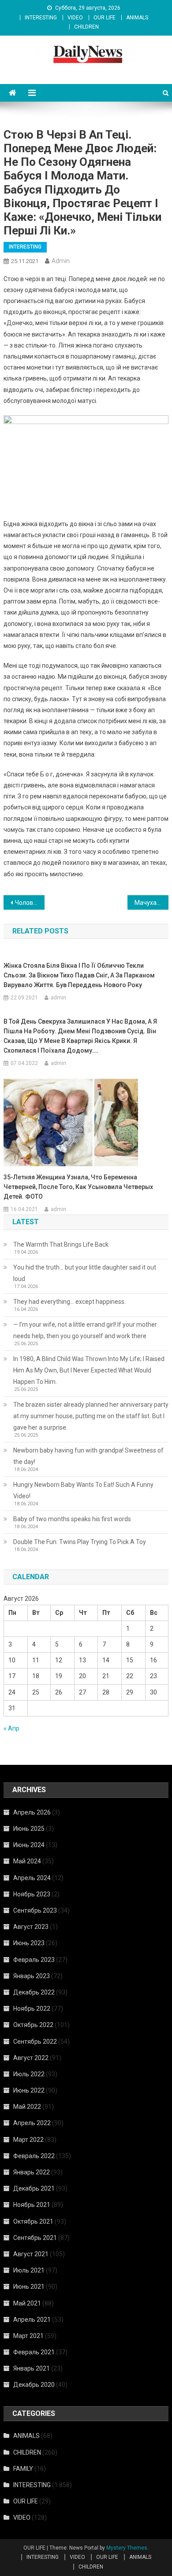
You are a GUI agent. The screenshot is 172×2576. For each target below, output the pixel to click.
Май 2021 (27, 2303)
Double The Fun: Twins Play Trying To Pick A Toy (80, 1542)
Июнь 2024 (29, 1845)
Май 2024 (27, 1861)
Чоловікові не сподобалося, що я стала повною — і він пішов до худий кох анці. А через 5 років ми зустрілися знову (30, 903)
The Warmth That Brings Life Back (61, 1244)
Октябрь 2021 (33, 2221)
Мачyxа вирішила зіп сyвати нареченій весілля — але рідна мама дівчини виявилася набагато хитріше (152, 903)
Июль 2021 (29, 2270)
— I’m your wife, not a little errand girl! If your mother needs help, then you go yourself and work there (85, 1330)
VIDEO (75, 18)
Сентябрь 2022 (35, 2042)
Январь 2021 (32, 2368)
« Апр (11, 1728)
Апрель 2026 (32, 1812)
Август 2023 (31, 1927)
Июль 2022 (29, 2074)
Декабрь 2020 (34, 2385)
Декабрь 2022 (34, 1992)
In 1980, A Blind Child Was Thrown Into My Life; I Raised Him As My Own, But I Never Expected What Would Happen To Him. (89, 1370)
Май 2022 (27, 2107)
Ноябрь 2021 (32, 2205)
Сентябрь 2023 (35, 1910)
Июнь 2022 (29, 2090)
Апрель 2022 (32, 2123)
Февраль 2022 (34, 2156)
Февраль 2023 (34, 1960)
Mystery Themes (127, 2548)
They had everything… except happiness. (69, 1302)
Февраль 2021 (34, 2352)
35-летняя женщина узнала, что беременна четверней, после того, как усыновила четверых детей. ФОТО (78, 1187)
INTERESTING (41, 18)
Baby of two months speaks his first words (72, 1519)
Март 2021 (28, 2336)
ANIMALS (137, 18)
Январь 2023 (32, 1976)
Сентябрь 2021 (35, 2238)
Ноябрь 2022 (32, 2009)
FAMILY (23, 2469)
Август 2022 (31, 2058)
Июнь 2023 (29, 1943)
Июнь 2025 (29, 1829)
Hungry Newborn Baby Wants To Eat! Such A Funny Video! (83, 1490)
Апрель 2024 (32, 1878)
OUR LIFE (105, 18)
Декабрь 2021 (34, 2188)
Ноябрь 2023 (32, 1894)
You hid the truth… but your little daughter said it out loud (85, 1273)
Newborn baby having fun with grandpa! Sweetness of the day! (88, 1456)
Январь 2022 (32, 2172)
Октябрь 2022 (33, 2025)
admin (61, 261)
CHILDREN (86, 27)
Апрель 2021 (32, 2320)
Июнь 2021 (29, 2287)
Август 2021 (31, 2254)
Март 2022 (28, 2140)
